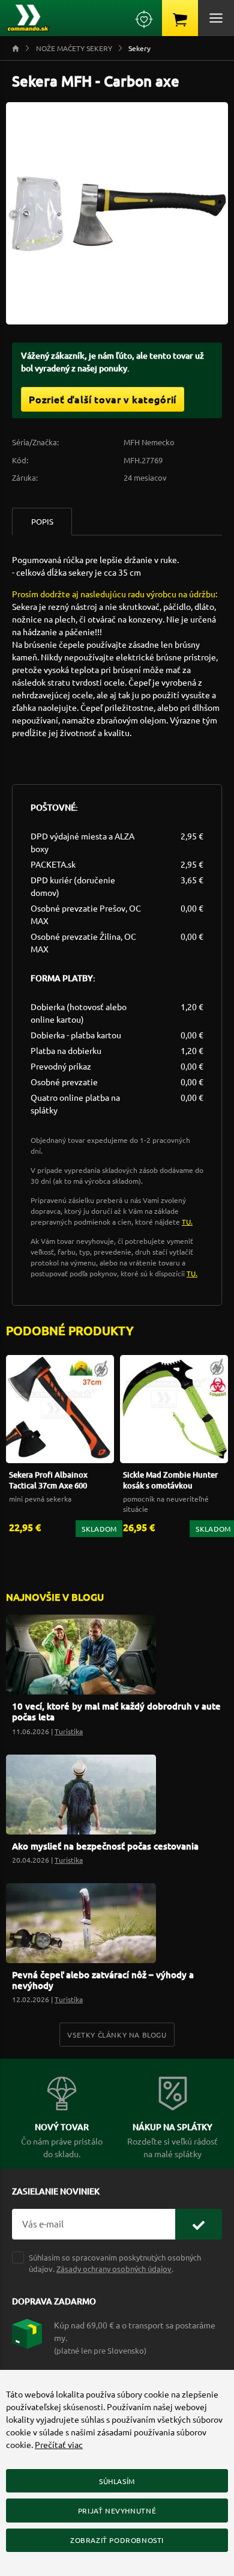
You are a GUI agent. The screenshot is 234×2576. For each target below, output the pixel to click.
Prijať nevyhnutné (117, 2511)
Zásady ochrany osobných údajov (114, 2269)
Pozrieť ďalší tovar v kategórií (103, 399)
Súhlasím (117, 2481)
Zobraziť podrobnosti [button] (117, 2540)
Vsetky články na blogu (117, 2035)
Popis (42, 521)
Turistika (69, 1731)
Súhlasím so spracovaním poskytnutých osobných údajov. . (115, 2263)
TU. (187, 1222)
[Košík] (180, 18)
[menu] (216, 18)
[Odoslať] (199, 2224)
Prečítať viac (59, 2444)
